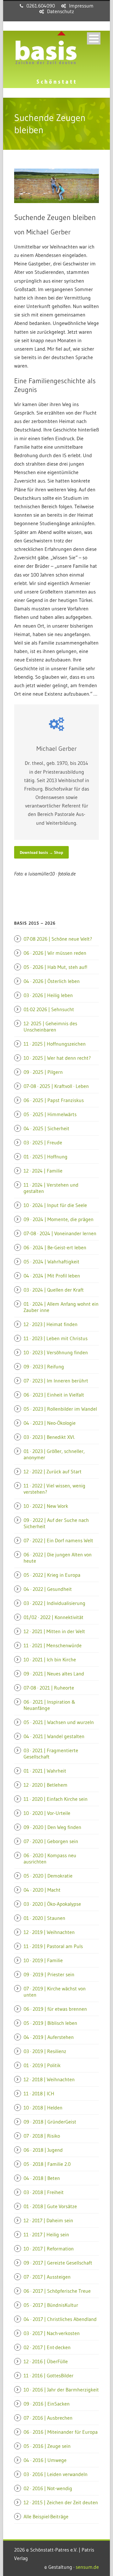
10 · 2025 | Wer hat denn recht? (57, 1058)
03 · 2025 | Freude (43, 1142)
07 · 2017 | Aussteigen (47, 2277)
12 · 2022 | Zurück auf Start (53, 1471)
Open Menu (94, 38)
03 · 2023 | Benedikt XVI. (49, 1437)
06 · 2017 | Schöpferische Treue (57, 2291)
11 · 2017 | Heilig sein (46, 2234)
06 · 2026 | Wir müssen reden (55, 953)
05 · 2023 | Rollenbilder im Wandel (60, 1409)
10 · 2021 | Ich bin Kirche (50, 1659)
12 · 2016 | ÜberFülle (46, 2361)
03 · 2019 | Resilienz (45, 2051)
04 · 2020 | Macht (42, 1890)
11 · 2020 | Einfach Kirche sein (56, 1799)
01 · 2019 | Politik (42, 2065)
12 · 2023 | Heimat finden (51, 1324)
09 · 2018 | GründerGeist (50, 2122)
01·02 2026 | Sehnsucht (49, 1009)
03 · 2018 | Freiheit (44, 2192)
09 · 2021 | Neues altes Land (54, 1674)
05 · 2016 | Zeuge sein (47, 2446)
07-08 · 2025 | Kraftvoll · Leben (56, 1086)
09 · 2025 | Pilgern (43, 1072)
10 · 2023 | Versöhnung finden (56, 1352)
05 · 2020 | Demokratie (48, 1876)
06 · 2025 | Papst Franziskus (54, 1100)
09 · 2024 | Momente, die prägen (59, 1219)
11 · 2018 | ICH (39, 2093)
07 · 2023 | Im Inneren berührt (56, 1381)
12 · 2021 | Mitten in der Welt (54, 1631)
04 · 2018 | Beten (42, 2178)
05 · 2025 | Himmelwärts (50, 1114)
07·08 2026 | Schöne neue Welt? (58, 939)
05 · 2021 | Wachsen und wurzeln (59, 1722)
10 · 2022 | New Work (46, 1506)
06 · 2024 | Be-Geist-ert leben (55, 1247)
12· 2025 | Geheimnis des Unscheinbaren (50, 1027)
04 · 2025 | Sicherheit (46, 1128)
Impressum (81, 6)
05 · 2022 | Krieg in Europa (52, 1575)
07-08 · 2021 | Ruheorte (49, 1688)
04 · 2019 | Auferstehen (49, 2037)
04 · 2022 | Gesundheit (48, 1589)
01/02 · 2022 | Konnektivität (54, 1617)
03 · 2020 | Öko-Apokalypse (52, 1904)
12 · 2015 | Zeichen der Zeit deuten (61, 2502)
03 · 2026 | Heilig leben (48, 995)
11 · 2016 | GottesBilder (48, 2375)
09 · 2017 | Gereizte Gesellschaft (58, 2263)
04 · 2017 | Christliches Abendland (60, 2319)
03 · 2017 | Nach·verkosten (52, 2333)
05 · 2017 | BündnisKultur (51, 2305)
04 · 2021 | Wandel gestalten (54, 1736)
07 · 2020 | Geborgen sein (51, 1841)
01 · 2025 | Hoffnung (46, 1157)
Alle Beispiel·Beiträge (46, 2516)
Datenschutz (61, 11)
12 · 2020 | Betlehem (46, 1785)
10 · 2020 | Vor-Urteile (47, 1813)
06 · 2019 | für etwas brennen (55, 2009)
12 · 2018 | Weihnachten (49, 2079)
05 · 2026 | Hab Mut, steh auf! (55, 967)
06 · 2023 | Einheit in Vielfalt (54, 1395)
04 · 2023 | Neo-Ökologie (50, 1423)
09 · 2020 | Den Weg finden (52, 1827)
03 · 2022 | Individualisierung (54, 1603)
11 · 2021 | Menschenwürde (53, 1645)
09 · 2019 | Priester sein (49, 1974)
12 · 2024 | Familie (43, 1171)
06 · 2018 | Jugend (43, 2150)
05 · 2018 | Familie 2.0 (47, 2164)
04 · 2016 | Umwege (45, 2460)
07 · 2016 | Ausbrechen (48, 2418)
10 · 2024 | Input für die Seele (55, 1205)
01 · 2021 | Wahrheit (45, 1771)
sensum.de (87, 2567)
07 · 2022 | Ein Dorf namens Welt (58, 1540)
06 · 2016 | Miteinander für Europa (61, 2432)
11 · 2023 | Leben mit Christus (56, 1338)
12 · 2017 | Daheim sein (48, 2220)
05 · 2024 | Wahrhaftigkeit (51, 1262)
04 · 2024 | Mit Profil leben (52, 1276)
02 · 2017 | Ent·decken (47, 2347)
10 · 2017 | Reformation (49, 2249)
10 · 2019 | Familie (43, 1960)
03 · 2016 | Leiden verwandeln (56, 2474)
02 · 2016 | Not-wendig (48, 2488)
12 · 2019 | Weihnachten (49, 1932)
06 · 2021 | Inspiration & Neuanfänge (49, 1705)
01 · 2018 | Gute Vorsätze (50, 2206)
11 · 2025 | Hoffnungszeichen (55, 1044)
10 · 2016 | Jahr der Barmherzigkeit (61, 2390)
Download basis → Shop (41, 852)
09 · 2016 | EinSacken (47, 2404)
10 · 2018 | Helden (43, 2108)
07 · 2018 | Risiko (42, 2136)
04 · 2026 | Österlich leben (52, 981)
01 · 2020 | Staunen (44, 1918)
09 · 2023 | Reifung (44, 1366)
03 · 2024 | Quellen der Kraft (54, 1290)
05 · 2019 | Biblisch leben (50, 2023)
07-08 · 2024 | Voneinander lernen (60, 1233)
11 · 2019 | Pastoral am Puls (53, 1946)
